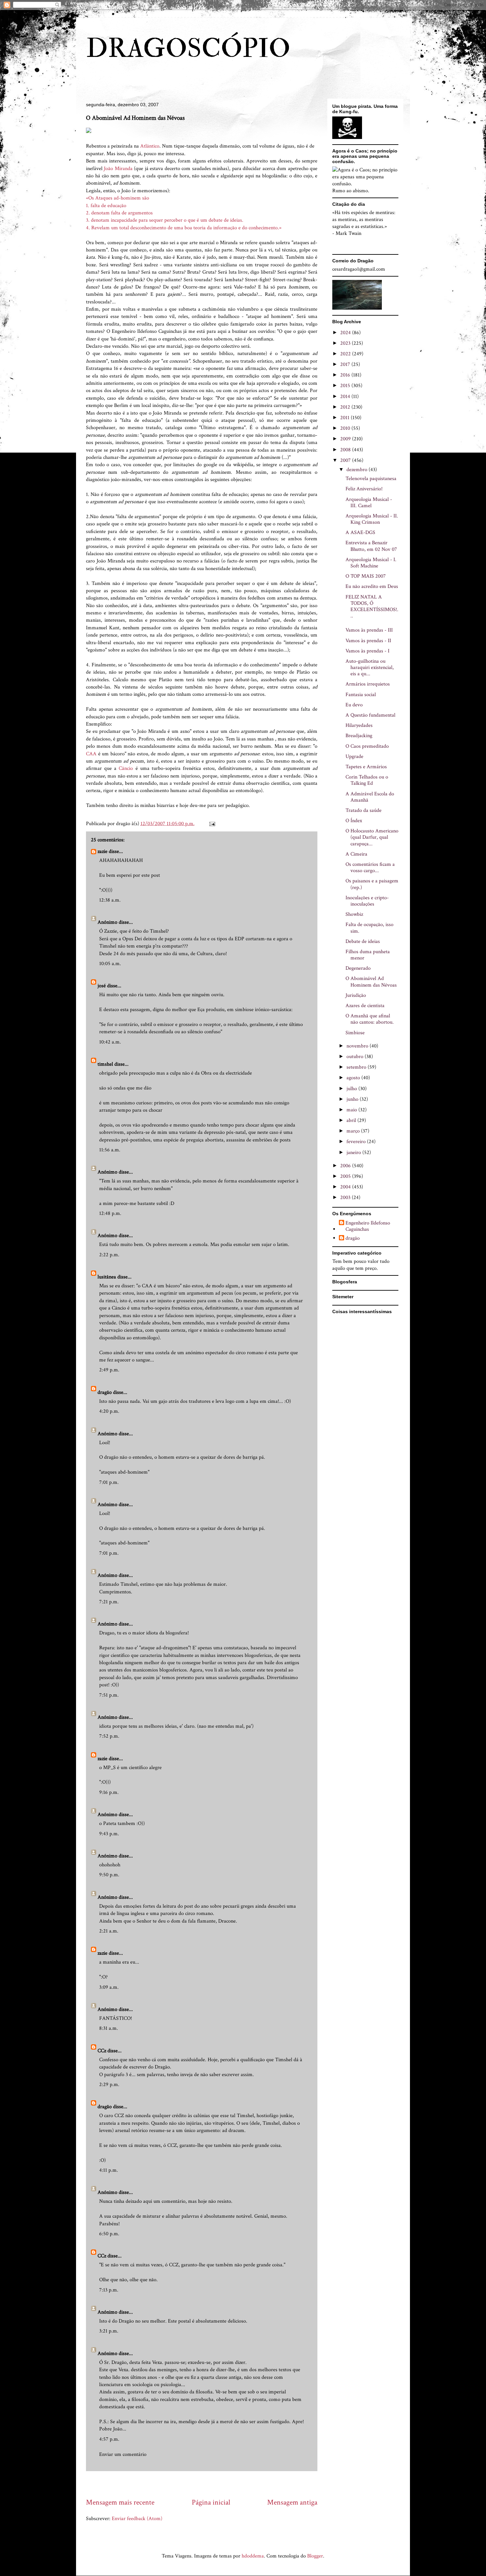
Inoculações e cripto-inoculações (367, 901)
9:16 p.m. (109, 1792)
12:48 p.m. (110, 1213)
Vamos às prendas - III (369, 630)
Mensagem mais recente (120, 2502)
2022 (346, 354)
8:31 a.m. (109, 2028)
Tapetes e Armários (366, 767)
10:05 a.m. (110, 964)
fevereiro (357, 1142)
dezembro (358, 470)
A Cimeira (356, 854)
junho (353, 1099)
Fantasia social (361, 695)
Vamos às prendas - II (368, 641)
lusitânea (107, 1277)
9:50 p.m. (109, 1875)
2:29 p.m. (109, 2085)
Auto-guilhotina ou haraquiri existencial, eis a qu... (370, 667)
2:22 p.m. (109, 1255)
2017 (346, 364)
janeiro (354, 1153)
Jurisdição (356, 995)
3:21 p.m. (109, 2331)
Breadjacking (359, 736)
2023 (346, 343)
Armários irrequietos (368, 684)
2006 (346, 1166)
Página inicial (211, 2502)
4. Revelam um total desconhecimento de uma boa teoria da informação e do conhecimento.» (184, 228)
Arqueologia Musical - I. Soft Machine (371, 563)
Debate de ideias (363, 941)
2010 (346, 428)
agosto (354, 1078)
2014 (346, 397)
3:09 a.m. (109, 1987)
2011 (345, 418)
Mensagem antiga (292, 2502)
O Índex (354, 821)
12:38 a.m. (110, 900)
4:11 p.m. (109, 2170)
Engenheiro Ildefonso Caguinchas (368, 1226)
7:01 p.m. (109, 1482)
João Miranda (118, 169)
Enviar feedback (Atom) (137, 2519)
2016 (346, 375)
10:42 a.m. (110, 1042)
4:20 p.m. (109, 1411)
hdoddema (253, 2556)
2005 (346, 1176)
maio (352, 1110)
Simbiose (355, 1033)
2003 (346, 1198)
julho (352, 1089)
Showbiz (354, 914)
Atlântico (150, 146)
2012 (346, 407)
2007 (346, 460)
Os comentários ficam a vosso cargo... (370, 867)
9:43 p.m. (109, 1834)
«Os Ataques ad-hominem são (118, 198)
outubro (356, 1057)
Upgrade (354, 756)
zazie (102, 851)
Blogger (315, 2556)
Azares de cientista (365, 1006)
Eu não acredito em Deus (372, 586)
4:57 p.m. (109, 2439)
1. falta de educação (106, 206)
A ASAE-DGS (360, 533)
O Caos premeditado (367, 746)
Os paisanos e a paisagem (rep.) (372, 884)
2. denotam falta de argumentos (119, 213)
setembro (357, 1067)
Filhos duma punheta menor (368, 955)
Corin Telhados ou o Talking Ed (367, 780)
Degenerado (358, 968)
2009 (346, 439)
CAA (91, 754)
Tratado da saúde (364, 810)
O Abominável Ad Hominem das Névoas (371, 982)
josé (102, 986)
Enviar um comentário (123, 2454)
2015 (346, 386)
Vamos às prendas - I (367, 651)
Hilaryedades (359, 725)
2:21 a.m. (109, 1931)
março (354, 1131)
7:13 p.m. (109, 2290)
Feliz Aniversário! (364, 489)
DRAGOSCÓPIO (188, 49)
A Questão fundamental (370, 715)
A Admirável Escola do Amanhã (370, 797)
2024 (346, 333)
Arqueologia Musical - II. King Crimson (372, 519)
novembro (358, 1046)
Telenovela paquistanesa (371, 479)
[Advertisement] (206, 2484)
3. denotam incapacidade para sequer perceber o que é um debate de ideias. (165, 220)
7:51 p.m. (109, 1695)
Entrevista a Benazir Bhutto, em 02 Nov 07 (371, 546)
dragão (105, 1392)
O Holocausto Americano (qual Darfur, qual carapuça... (372, 837)
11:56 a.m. (110, 1150)
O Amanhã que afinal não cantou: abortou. (370, 1019)
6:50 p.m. (109, 2234)
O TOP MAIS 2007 (366, 576)
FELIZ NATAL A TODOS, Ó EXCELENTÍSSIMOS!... (372, 607)
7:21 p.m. (109, 1602)
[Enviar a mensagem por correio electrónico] (212, 824)
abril (352, 1120)
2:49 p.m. (109, 1370)
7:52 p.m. (109, 1736)
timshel (105, 1064)
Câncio (126, 768)
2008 (346, 450)
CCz (102, 2051)
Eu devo (354, 705)
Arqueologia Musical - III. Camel (369, 503)
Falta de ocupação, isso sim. (369, 928)
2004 (346, 1187)
